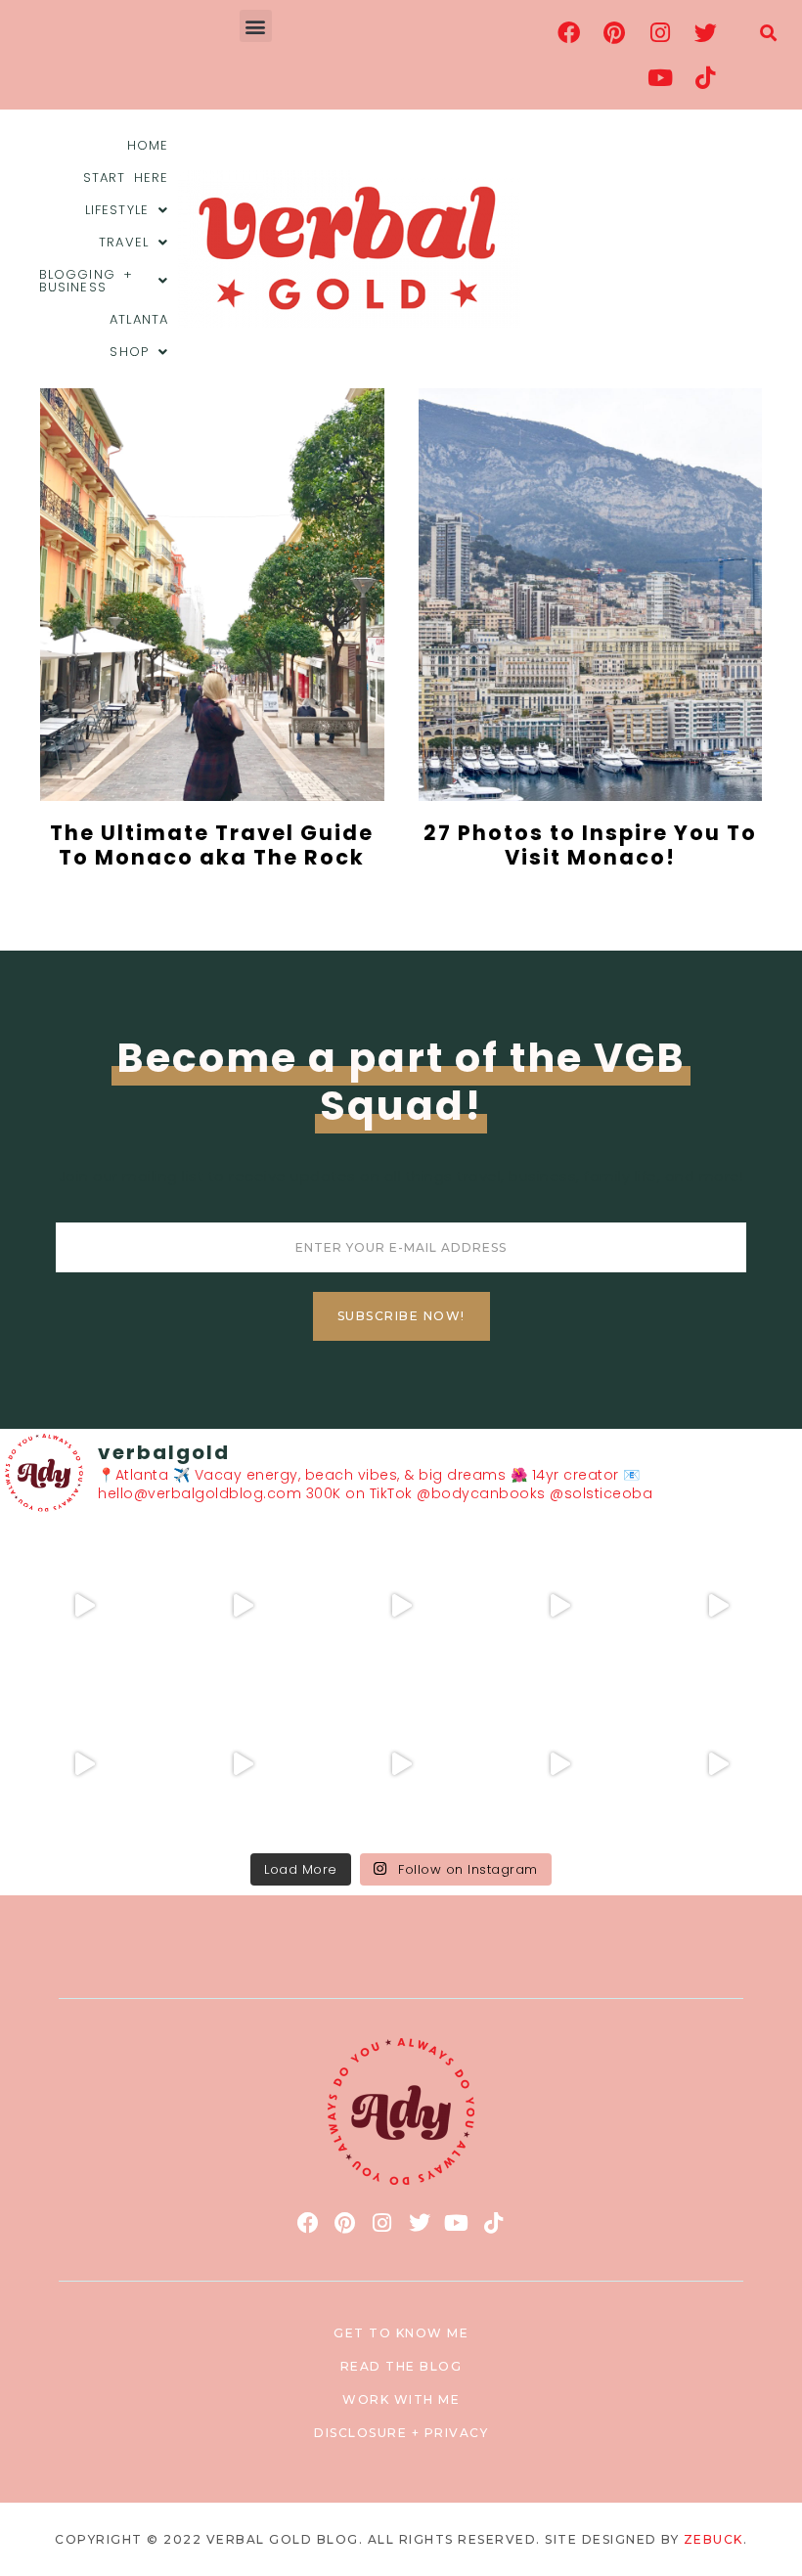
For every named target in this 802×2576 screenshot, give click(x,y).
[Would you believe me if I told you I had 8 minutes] (559, 1764)
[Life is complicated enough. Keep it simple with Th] (718, 1764)
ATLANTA (139, 319)
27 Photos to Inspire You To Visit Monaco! (590, 845)
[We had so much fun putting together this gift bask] (718, 1606)
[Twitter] (705, 32)
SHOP (129, 352)
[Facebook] (569, 32)
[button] (256, 26)
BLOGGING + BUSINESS (86, 281)
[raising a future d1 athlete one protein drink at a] (243, 1764)
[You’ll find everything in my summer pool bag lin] (243, 1606)
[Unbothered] (84, 1764)
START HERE (126, 178)
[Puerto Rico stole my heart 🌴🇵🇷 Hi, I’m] (559, 1606)
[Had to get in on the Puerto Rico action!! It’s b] (401, 1606)
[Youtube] (660, 77)
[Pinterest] (614, 32)
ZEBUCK (713, 2539)
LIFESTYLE (117, 210)
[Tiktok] (705, 77)
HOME (148, 145)
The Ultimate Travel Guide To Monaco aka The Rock (212, 845)
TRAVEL (124, 242)
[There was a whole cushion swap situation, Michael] (84, 1606)
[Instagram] (660, 32)
